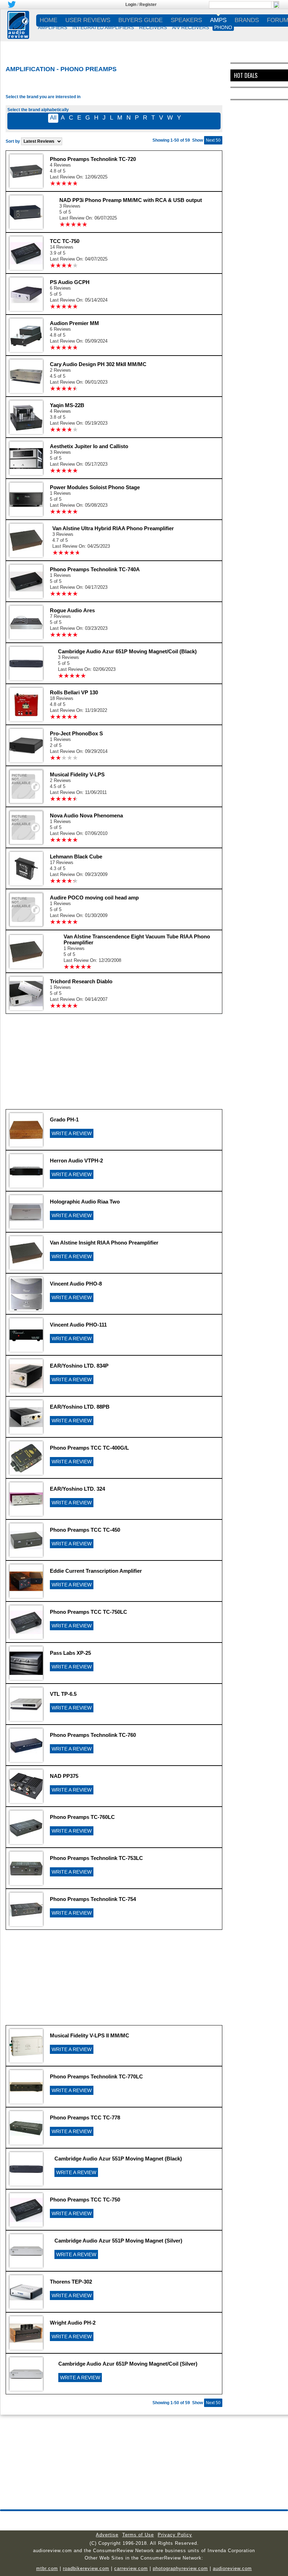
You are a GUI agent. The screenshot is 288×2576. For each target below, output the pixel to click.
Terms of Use (138, 2535)
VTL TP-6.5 (63, 1694)
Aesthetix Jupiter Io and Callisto (89, 446)
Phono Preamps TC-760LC (82, 1817)
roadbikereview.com (86, 2568)
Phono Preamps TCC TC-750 (85, 2200)
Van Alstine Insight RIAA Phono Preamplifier (104, 1243)
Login (131, 5)
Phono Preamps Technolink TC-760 (93, 1735)
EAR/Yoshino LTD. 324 (77, 1489)
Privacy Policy (175, 2535)
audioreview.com (232, 2568)
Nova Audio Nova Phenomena (86, 815)
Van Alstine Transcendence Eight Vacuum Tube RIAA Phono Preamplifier (137, 939)
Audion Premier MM (74, 323)
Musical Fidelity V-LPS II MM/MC (90, 2035)
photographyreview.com (180, 2568)
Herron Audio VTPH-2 (76, 1161)
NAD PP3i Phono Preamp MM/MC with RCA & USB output (131, 200)
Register (148, 5)
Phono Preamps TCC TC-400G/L (89, 1448)
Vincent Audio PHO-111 (78, 1325)
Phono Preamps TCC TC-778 (85, 2118)
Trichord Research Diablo (81, 981)
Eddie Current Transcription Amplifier (96, 1571)
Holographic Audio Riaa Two (85, 1202)
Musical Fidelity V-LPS (77, 774)
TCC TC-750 (65, 241)
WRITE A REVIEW (72, 1133)
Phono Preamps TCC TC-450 (85, 1530)
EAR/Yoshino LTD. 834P (79, 1366)
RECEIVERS (153, 27)
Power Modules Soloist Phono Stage (95, 487)
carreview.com (131, 2568)
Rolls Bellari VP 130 (74, 692)
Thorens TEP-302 (71, 2282)
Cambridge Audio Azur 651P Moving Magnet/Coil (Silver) (128, 2364)
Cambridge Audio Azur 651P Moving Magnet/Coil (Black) (127, 651)
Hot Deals (246, 75)
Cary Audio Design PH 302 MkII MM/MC (98, 364)
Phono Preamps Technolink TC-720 (93, 159)
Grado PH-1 (64, 1120)
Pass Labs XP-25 (70, 1653)
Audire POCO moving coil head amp (94, 898)
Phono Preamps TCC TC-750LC (89, 1612)
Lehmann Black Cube (76, 857)
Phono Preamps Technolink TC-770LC (96, 2076)
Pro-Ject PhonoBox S (76, 733)
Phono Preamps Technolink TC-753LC (96, 1858)
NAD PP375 (64, 1776)
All (53, 118)
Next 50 (213, 140)
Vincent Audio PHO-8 (76, 1284)
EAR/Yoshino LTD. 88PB (80, 1407)
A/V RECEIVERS (191, 27)
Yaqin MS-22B (67, 405)
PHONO (223, 27)
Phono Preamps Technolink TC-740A (95, 569)
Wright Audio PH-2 (73, 2323)
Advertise (107, 2535)
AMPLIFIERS (53, 27)
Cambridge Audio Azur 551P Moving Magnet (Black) (118, 2159)
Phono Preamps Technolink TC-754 (93, 1899)
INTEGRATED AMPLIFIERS (103, 27)
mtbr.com (47, 2568)
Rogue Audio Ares (72, 610)
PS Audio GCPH (70, 282)
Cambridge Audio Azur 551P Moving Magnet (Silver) (118, 2241)
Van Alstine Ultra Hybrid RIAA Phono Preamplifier (113, 528)
